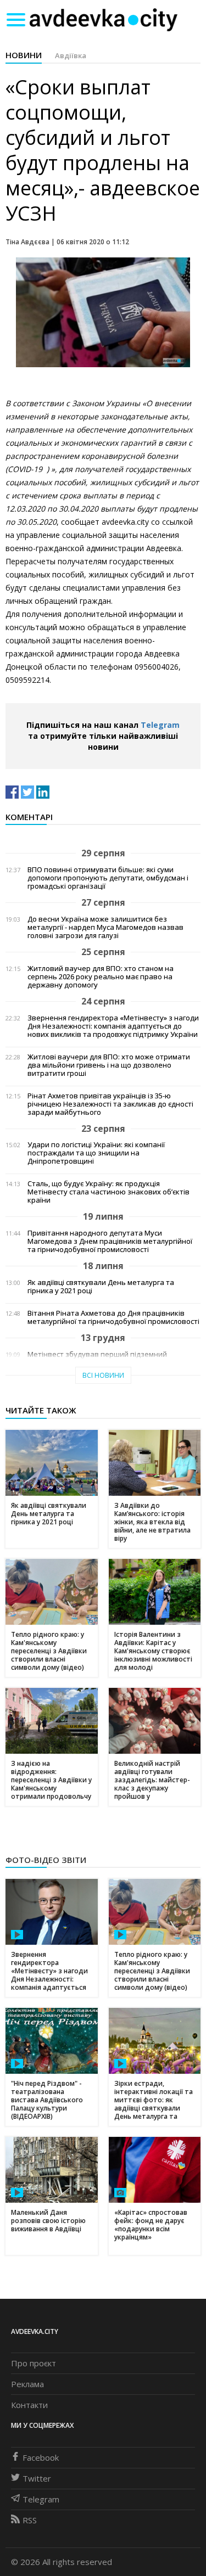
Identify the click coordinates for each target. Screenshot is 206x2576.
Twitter (37, 2478)
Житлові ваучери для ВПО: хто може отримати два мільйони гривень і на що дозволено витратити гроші (109, 1065)
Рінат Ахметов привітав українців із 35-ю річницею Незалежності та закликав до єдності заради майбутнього (110, 1104)
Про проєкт (34, 2363)
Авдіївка (71, 55)
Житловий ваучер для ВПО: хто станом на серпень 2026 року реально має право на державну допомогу (101, 977)
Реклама (27, 2384)
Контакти (29, 2405)
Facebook (41, 2457)
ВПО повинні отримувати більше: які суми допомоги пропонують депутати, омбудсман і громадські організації (108, 878)
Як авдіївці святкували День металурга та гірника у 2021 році (101, 1287)
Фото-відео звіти (46, 1860)
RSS (30, 2520)
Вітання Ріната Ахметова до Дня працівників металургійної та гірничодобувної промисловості (113, 1317)
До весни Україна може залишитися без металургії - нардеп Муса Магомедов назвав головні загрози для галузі (105, 927)
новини (24, 55)
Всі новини (103, 1375)
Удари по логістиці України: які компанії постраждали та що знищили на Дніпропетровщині (96, 1153)
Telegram (160, 725)
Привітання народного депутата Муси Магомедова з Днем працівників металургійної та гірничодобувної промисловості (110, 1241)
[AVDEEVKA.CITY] (103, 19)
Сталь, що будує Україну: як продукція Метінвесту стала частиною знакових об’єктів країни (108, 1192)
